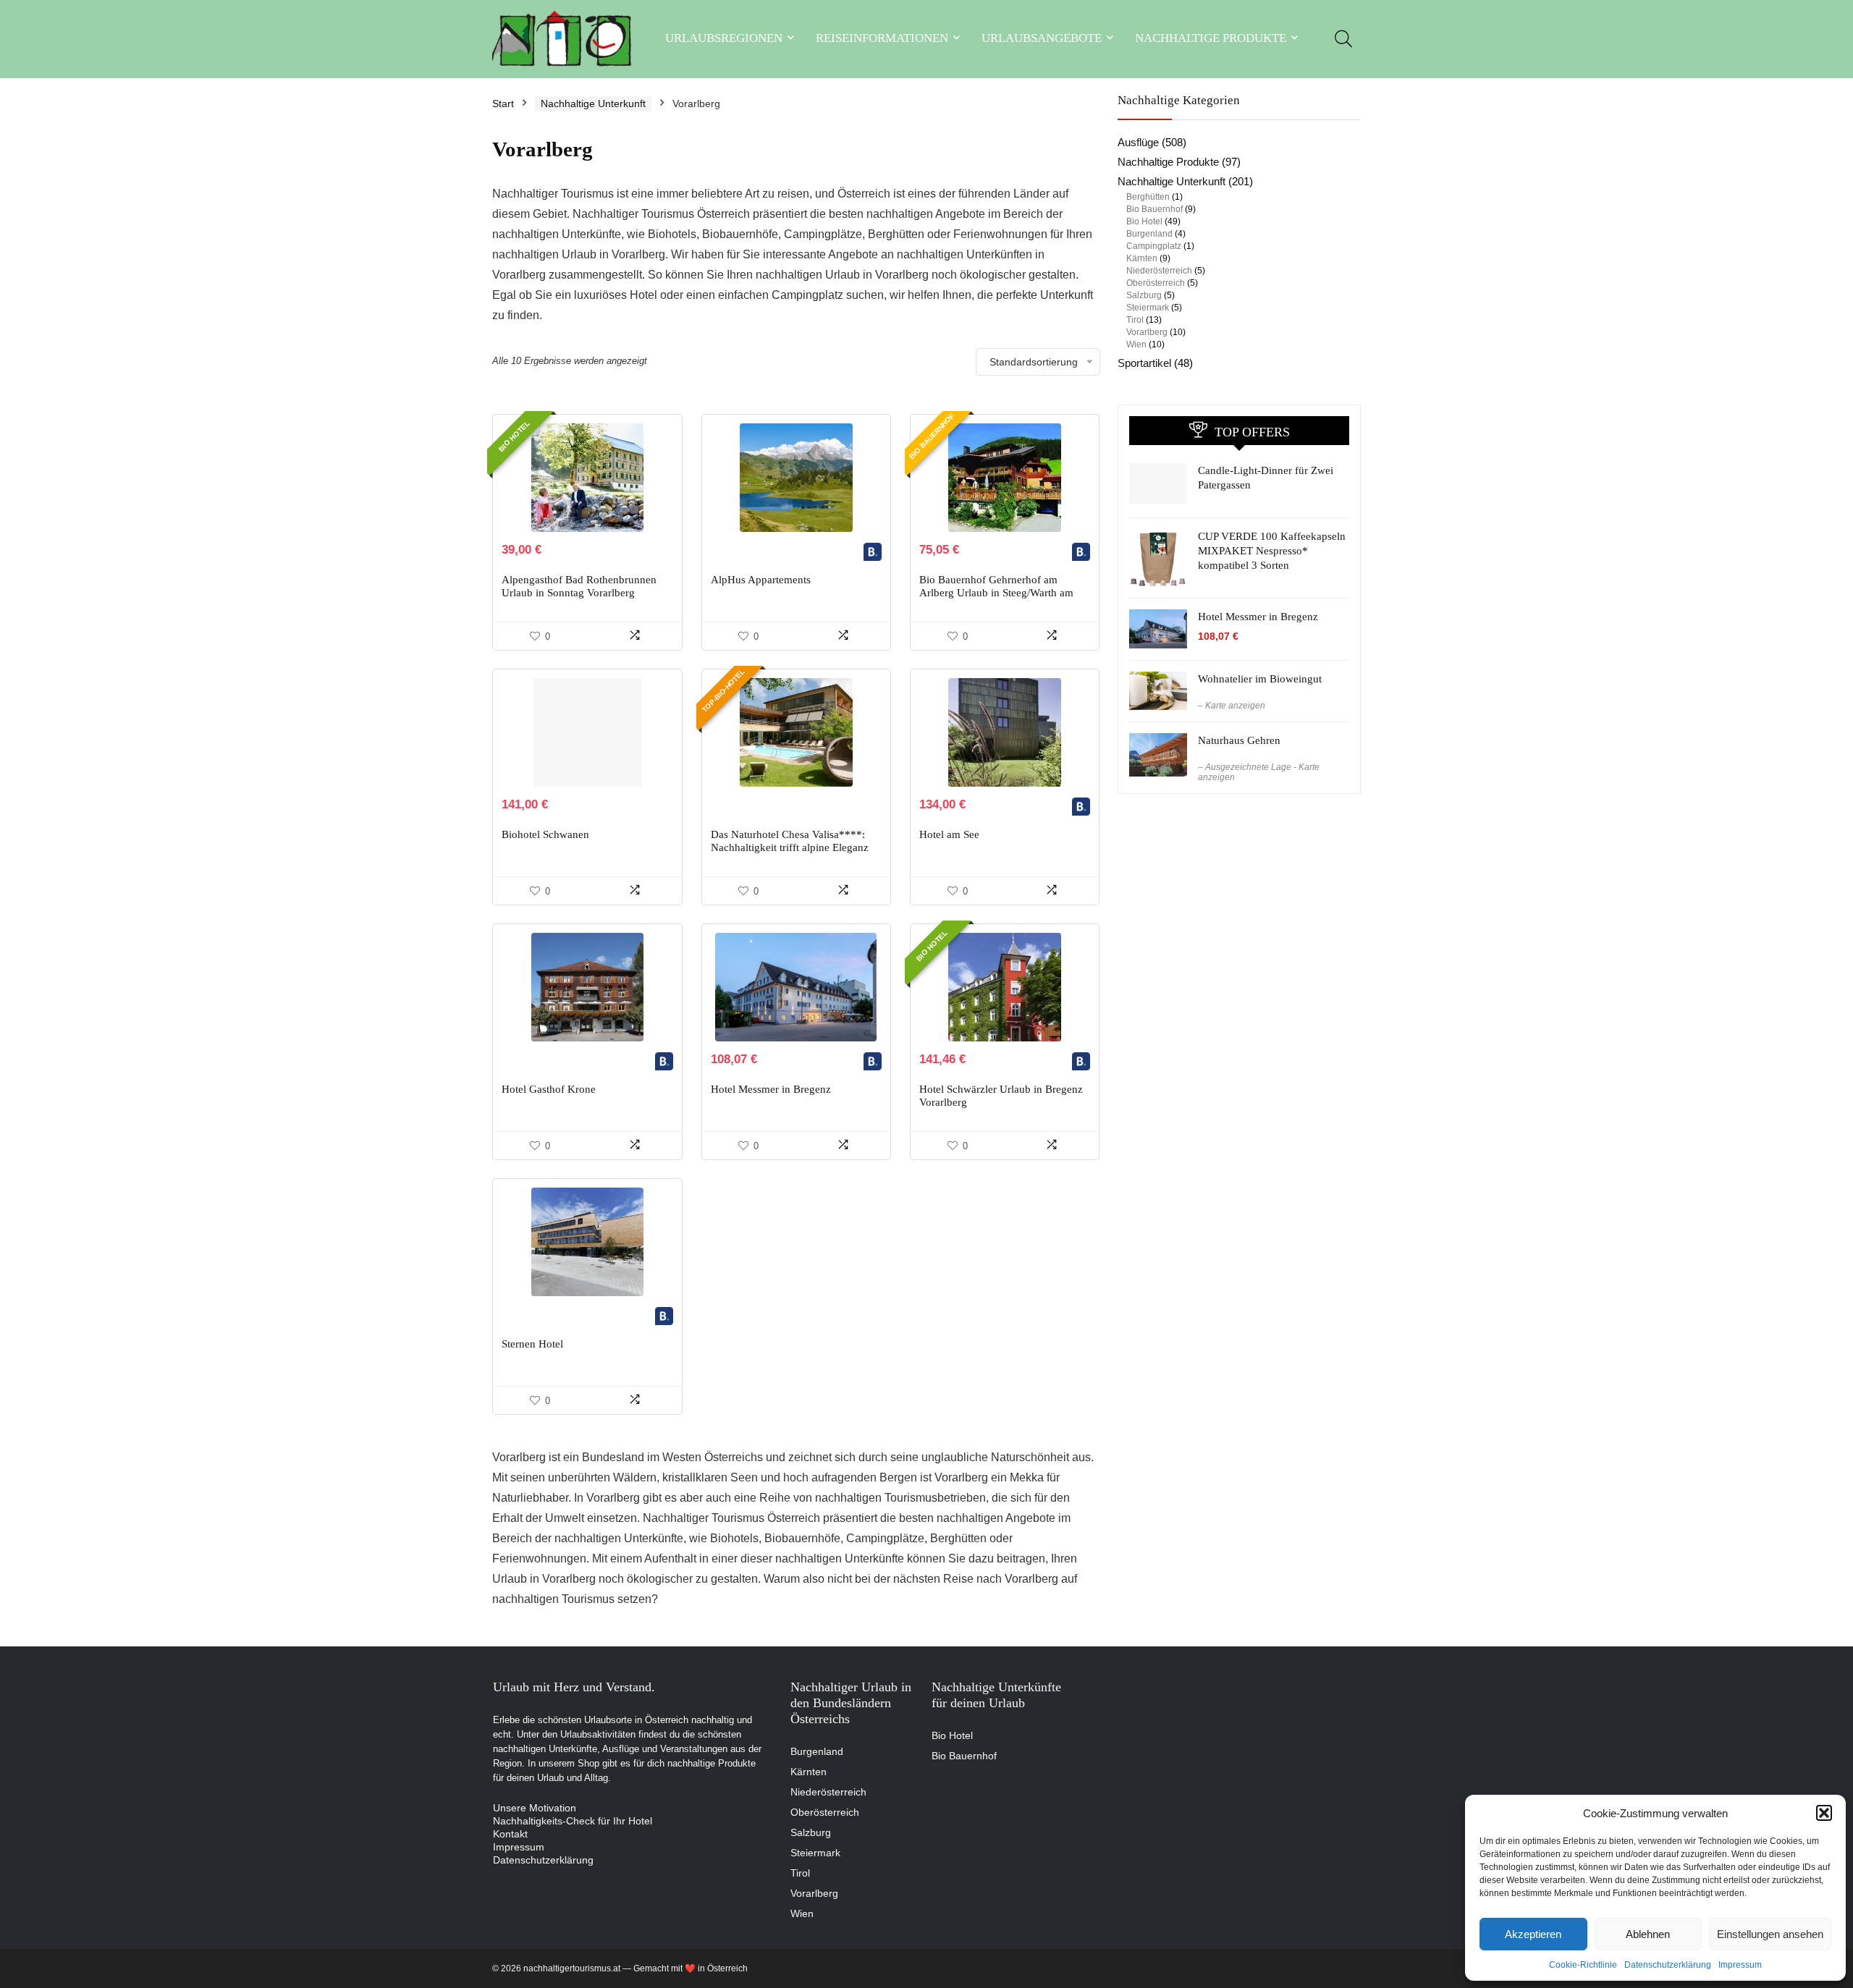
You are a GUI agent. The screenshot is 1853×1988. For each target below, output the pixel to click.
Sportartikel (1144, 363)
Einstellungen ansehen (1770, 1934)
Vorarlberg (1147, 332)
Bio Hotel (1144, 221)
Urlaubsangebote (1042, 38)
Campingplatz (1154, 246)
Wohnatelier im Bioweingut (1260, 679)
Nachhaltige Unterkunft (593, 103)
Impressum (1740, 1965)
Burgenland (1149, 234)
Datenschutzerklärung (1668, 1965)
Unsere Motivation (535, 1808)
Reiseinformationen (882, 38)
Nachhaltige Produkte (1211, 38)
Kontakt (510, 1834)
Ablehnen (1648, 1934)
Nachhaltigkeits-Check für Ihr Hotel (573, 1821)
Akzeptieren (1533, 1934)
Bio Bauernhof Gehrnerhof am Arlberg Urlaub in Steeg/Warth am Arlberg (996, 593)
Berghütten (1148, 197)
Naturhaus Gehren (1239, 740)
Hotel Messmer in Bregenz (771, 1089)
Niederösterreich (1159, 271)
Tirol (1135, 320)
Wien (1136, 344)
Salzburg (1144, 295)
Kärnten (1142, 258)
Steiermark (1148, 308)
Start (503, 103)
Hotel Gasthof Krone (549, 1089)
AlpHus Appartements (761, 580)
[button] (1824, 1813)
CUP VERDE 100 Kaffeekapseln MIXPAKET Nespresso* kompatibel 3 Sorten (1272, 551)
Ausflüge (1138, 142)
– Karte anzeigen (1232, 706)
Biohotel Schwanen (545, 834)
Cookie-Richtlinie (1583, 1965)
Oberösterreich (1156, 283)
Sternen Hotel (532, 1344)
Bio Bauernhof (1155, 209)
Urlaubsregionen (724, 38)
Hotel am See (949, 834)
